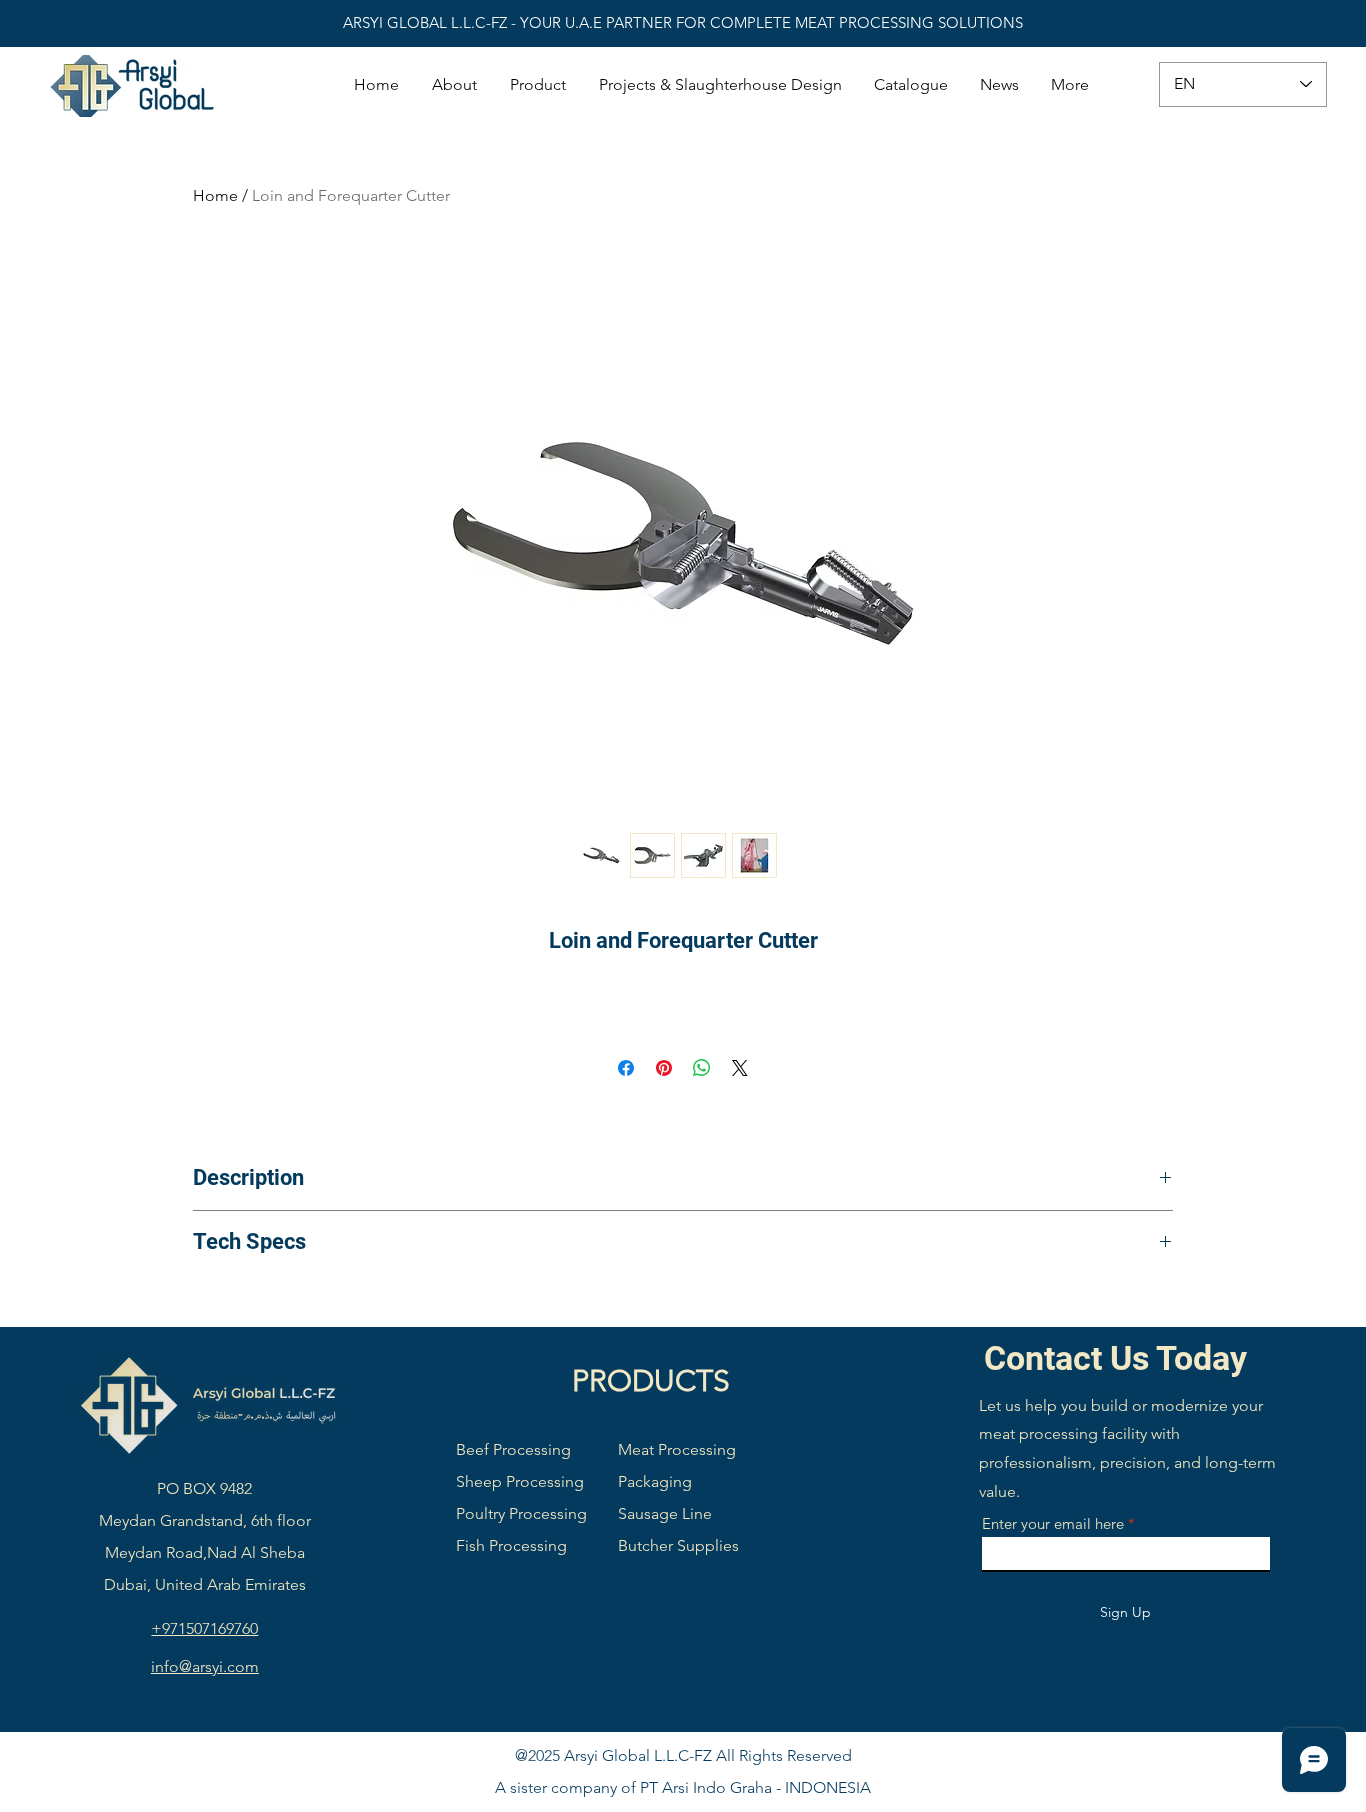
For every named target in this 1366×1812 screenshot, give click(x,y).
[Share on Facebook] (626, 1068)
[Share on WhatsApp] (702, 1068)
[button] (538, 85)
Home (215, 195)
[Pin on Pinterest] (664, 1068)
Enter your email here (1053, 1523)
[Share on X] (740, 1068)
